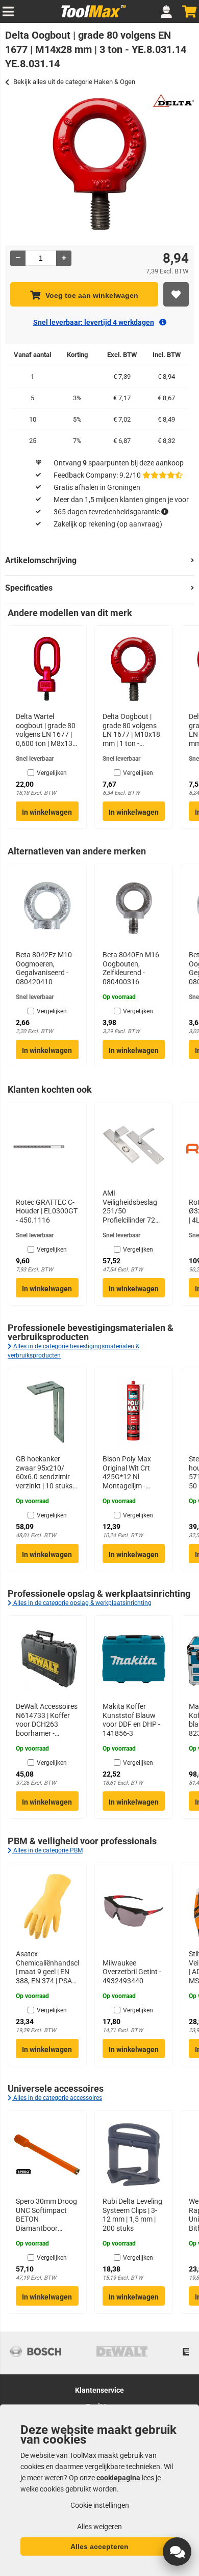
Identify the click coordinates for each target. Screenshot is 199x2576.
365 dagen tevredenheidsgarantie (107, 512)
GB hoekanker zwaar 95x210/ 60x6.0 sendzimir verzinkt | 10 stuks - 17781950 (46, 1473)
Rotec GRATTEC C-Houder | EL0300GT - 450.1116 (47, 1211)
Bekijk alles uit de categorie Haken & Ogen (74, 82)
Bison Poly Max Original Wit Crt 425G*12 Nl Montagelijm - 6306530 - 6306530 (134, 1473)
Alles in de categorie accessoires (57, 2098)
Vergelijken (52, 773)
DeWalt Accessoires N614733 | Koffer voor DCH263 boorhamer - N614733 (47, 1720)
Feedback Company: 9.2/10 (97, 475)
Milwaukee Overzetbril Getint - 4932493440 (132, 1972)
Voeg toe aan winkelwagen (92, 295)
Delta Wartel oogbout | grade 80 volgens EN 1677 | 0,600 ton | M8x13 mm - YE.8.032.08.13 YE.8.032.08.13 (46, 730)
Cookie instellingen (100, 2505)
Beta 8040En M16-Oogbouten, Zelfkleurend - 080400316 (132, 968)
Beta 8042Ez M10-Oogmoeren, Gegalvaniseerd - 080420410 (45, 968)
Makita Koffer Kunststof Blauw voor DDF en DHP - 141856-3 (131, 1720)
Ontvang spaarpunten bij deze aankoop (119, 463)
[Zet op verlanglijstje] (176, 294)
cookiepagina (118, 2478)
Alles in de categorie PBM (47, 1850)
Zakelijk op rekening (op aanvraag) (108, 524)
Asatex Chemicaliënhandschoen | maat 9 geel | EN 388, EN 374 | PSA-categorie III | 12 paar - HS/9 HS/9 (47, 1968)
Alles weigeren (99, 2527)
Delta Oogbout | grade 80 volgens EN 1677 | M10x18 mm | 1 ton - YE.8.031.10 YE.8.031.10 (131, 730)
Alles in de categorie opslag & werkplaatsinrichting (82, 1603)
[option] (99, 164)
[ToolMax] (91, 17)
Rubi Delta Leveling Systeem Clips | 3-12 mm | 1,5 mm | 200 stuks (132, 2215)
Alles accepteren (99, 2546)
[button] (177, 2552)
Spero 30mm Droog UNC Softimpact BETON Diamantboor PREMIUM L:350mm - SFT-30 (46, 2215)
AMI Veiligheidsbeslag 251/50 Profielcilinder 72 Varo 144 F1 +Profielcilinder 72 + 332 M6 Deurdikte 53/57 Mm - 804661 (134, 1207)
